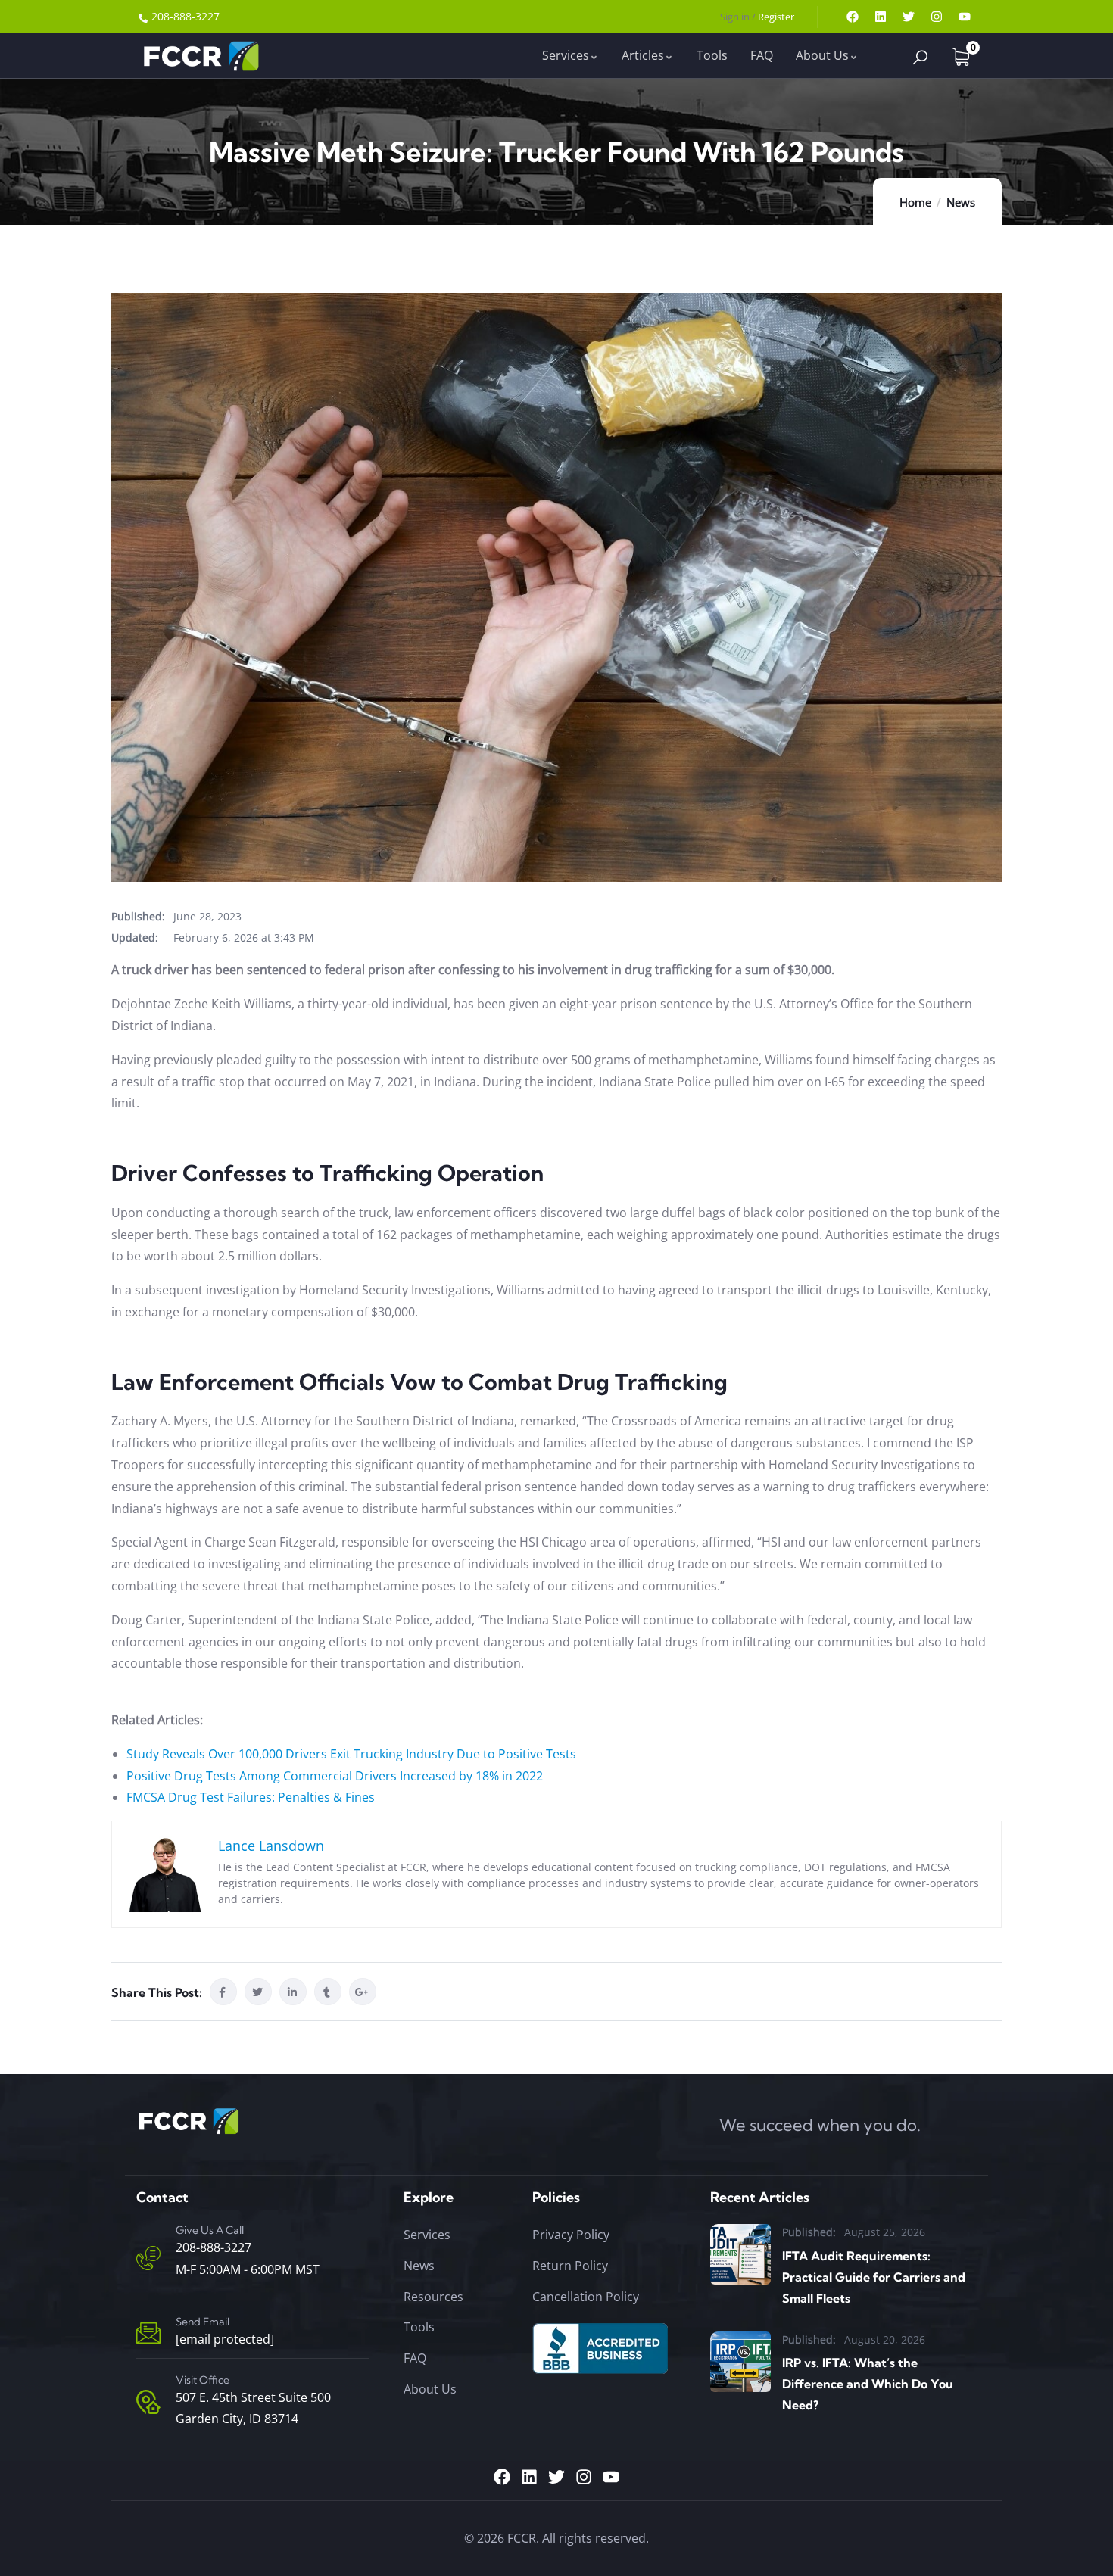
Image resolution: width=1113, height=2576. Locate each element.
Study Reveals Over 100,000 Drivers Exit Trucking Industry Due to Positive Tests (351, 1754)
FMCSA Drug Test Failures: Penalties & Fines (251, 1797)
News (961, 202)
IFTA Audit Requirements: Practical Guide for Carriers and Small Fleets (874, 2277)
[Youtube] (965, 17)
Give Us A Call (210, 2230)
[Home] (200, 56)
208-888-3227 (214, 2247)
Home (915, 202)
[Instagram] (937, 17)
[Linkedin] (881, 17)
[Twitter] (909, 17)
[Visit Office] (148, 2402)
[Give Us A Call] (148, 2258)
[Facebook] (853, 17)
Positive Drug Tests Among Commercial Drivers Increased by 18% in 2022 (335, 1776)
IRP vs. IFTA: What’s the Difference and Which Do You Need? (868, 2384)
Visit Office (203, 2380)
